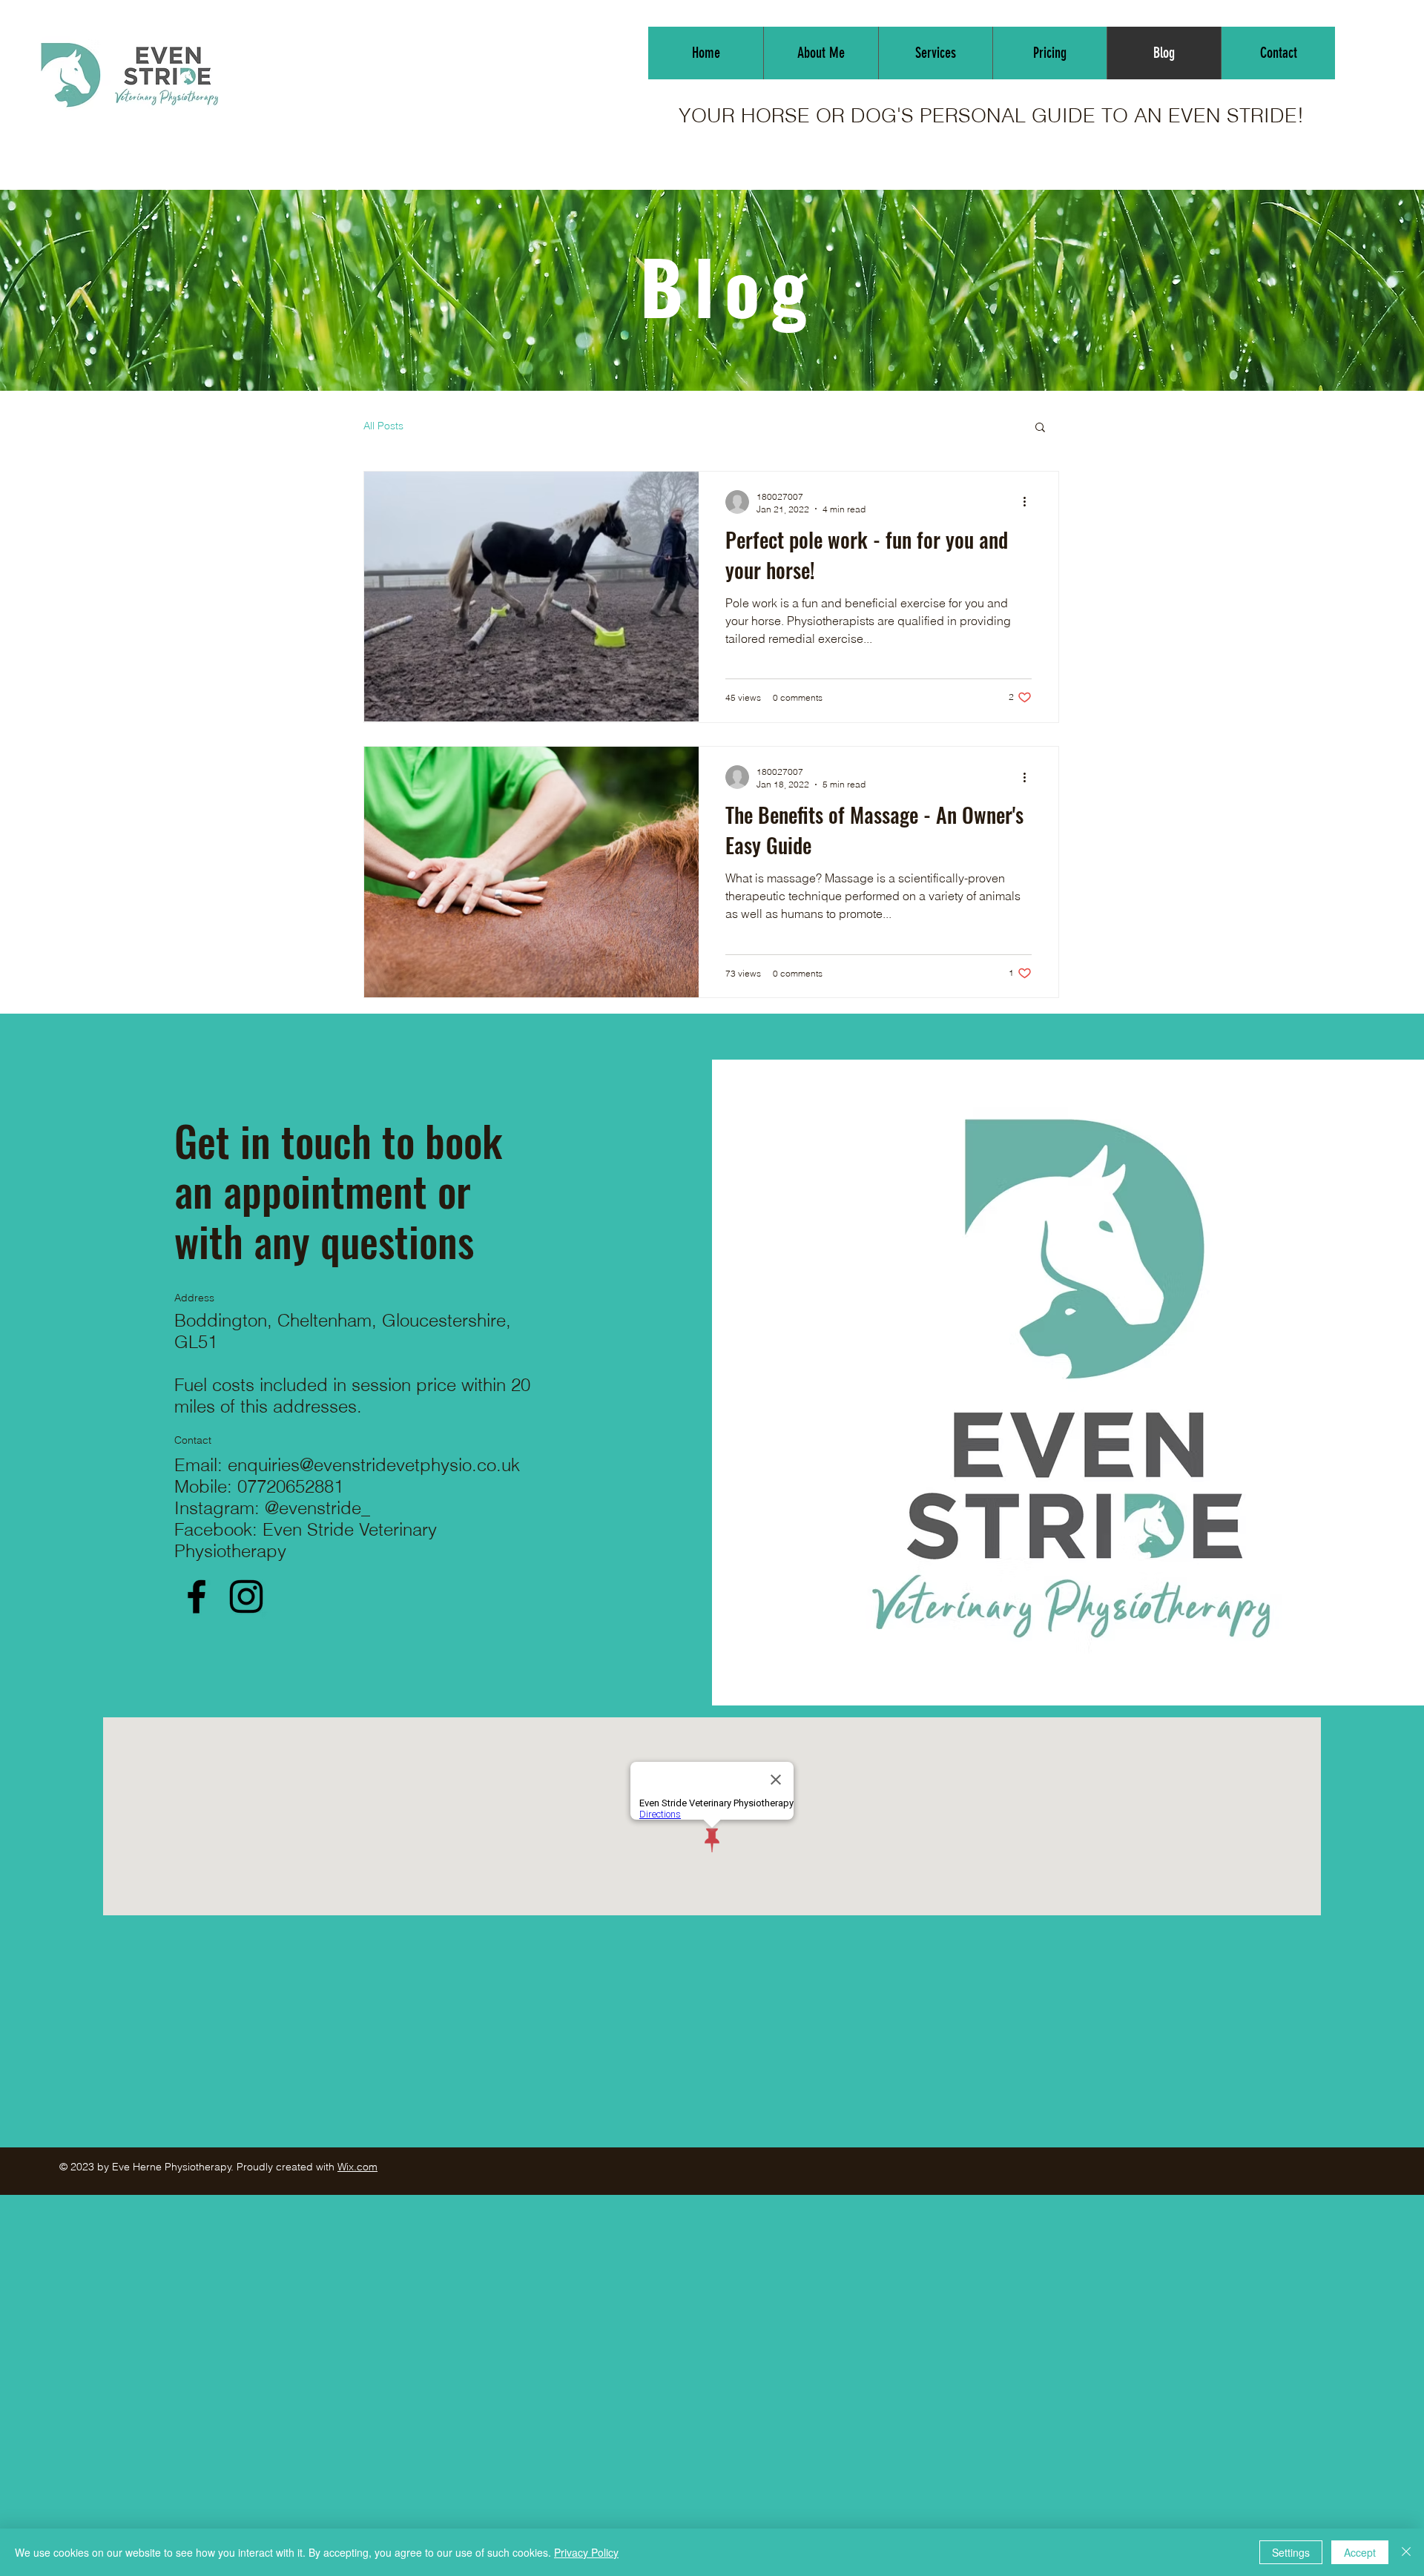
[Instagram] (246, 1596)
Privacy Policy (586, 2552)
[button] (1040, 428)
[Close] (1406, 2552)
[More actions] (1029, 502)
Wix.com (357, 2167)
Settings (1291, 2552)
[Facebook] (197, 1596)
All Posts (383, 426)
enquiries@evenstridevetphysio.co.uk (374, 1465)
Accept (1360, 2552)
